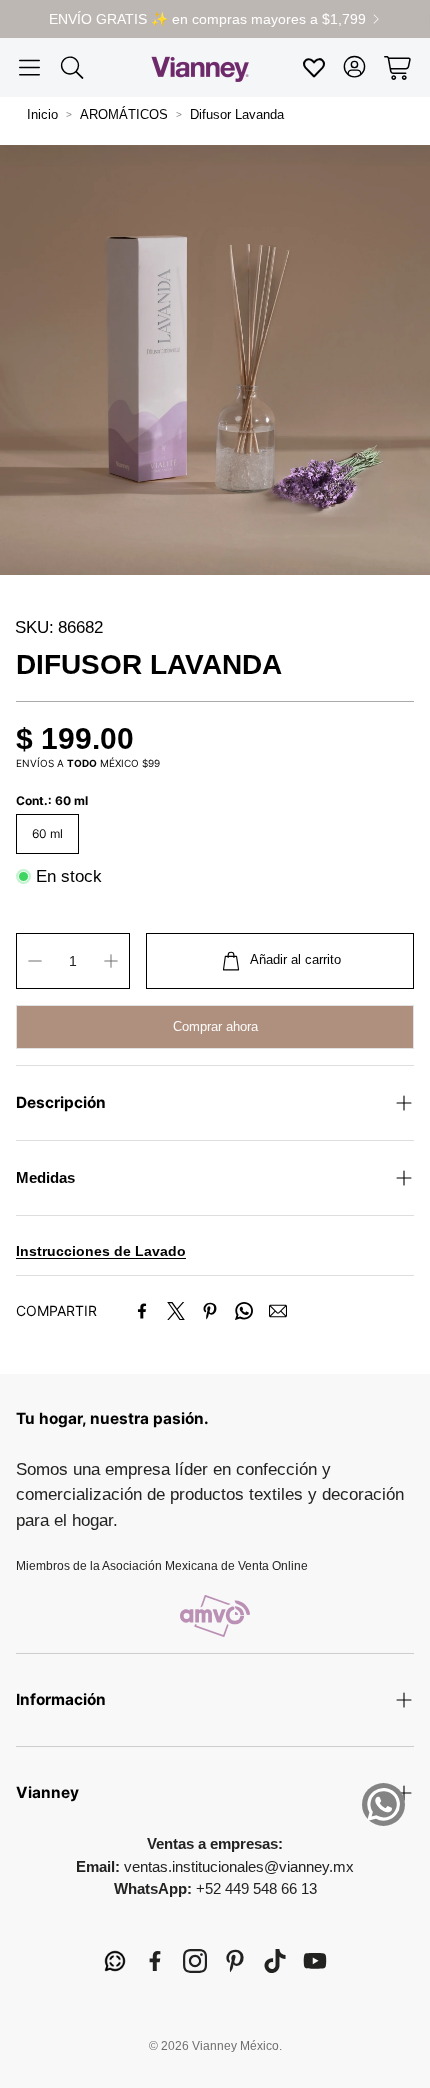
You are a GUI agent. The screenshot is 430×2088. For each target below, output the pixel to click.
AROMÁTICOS (124, 114)
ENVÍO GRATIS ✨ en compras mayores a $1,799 (207, 19)
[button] (29, 68)
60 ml (47, 833)
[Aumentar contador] (111, 961)
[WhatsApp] (244, 1311)
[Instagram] (195, 1961)
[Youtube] (315, 1961)
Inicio (42, 114)
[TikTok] (275, 1961)
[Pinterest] (210, 1311)
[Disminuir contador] (35, 961)
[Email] (278, 1311)
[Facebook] (142, 1311)
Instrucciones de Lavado (101, 1251)
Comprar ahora (215, 1026)
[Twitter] (176, 1311)
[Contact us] (383, 1804)
